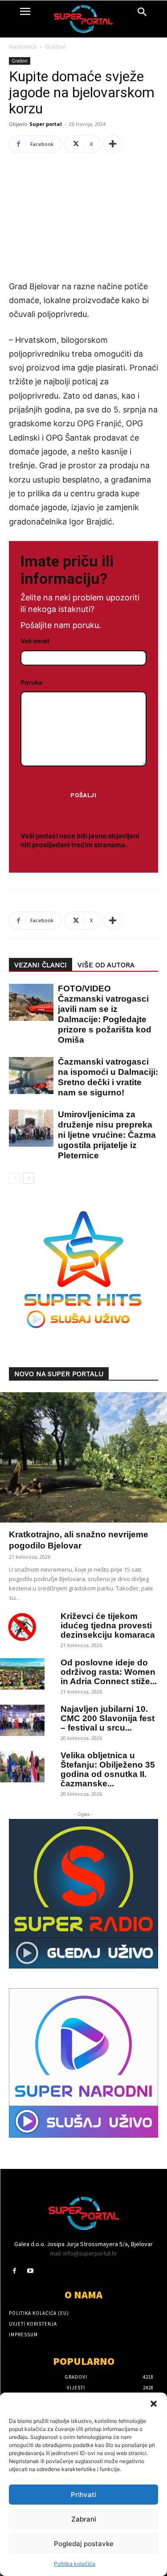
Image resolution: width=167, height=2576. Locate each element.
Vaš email (35, 641)
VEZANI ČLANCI (41, 965)
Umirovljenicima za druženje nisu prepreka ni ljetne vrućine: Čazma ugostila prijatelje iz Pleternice (107, 1135)
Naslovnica (23, 47)
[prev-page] (14, 1178)
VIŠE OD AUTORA (106, 965)
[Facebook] (14, 2271)
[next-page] (29, 1178)
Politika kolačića (75, 2564)
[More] (113, 144)
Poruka (31, 682)
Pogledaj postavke (84, 2544)
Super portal (46, 124)
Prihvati (83, 2495)
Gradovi (55, 47)
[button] (154, 2404)
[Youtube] (30, 2271)
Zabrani (84, 2519)
